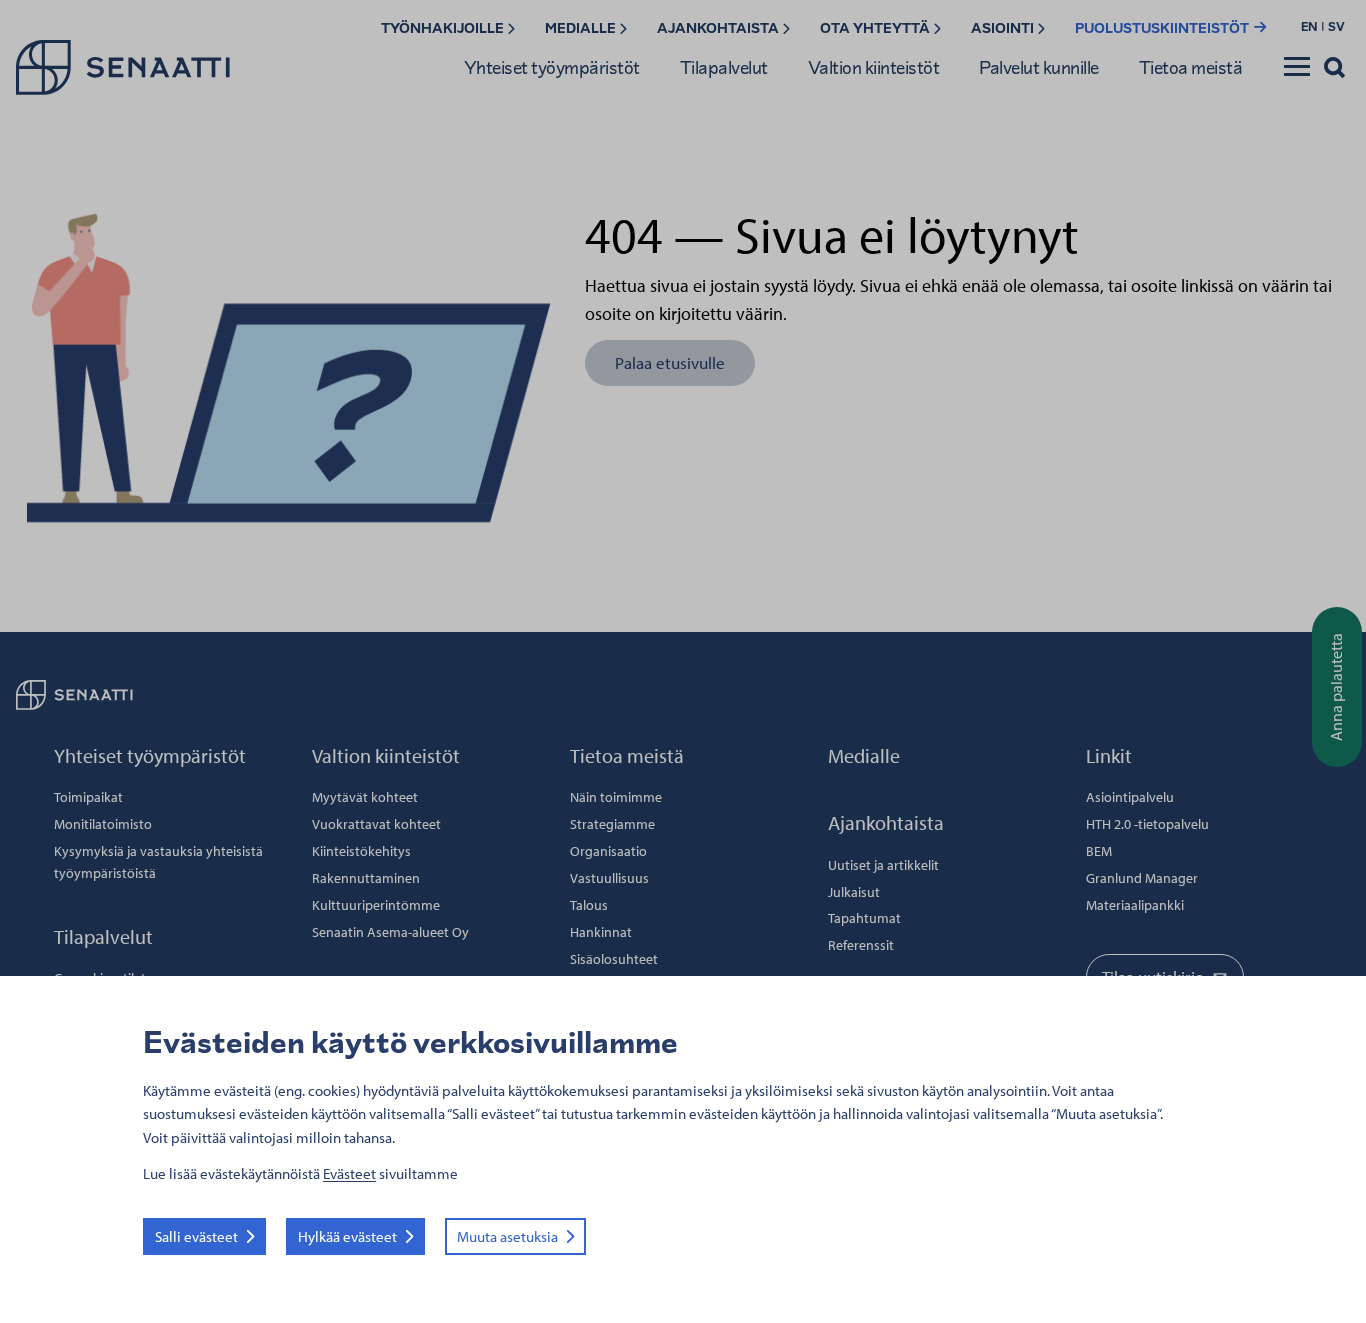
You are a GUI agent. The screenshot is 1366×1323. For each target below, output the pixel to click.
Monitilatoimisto (103, 824)
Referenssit (861, 945)
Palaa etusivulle (670, 362)
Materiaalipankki (1135, 905)
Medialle (582, 28)
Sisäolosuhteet (614, 959)
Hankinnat (601, 932)
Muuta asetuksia (507, 1236)
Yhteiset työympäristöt (552, 67)
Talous (589, 905)
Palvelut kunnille (1039, 67)
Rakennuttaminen (366, 878)
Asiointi (1004, 28)
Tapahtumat (864, 918)
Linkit (1109, 755)
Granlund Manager (1142, 878)
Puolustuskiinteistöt (1163, 28)
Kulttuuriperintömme (376, 905)
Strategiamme (612, 824)
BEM (1099, 851)
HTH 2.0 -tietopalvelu (1147, 824)
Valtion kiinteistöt (874, 67)
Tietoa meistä (1191, 67)
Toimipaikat (88, 797)
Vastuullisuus (609, 878)
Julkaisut (854, 892)
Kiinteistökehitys (361, 851)
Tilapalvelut (724, 67)
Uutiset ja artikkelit (883, 865)
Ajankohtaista (719, 28)
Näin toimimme (616, 797)
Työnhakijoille (444, 28)
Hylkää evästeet (347, 1236)
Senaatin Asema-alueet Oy (390, 932)
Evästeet (349, 1173)
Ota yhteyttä (876, 28)
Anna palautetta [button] (1336, 687)
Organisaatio (608, 851)
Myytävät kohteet (365, 797)
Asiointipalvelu (1130, 797)
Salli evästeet (196, 1236)
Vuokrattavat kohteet (376, 824)
